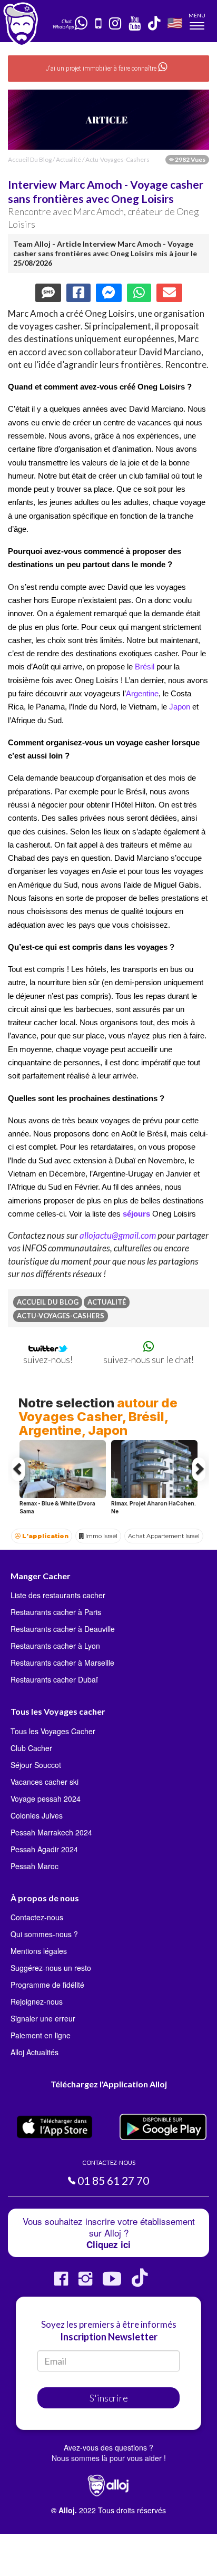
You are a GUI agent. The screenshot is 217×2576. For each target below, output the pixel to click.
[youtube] (135, 24)
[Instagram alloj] (85, 2283)
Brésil (145, 667)
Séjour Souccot (36, 1765)
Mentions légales (39, 1951)
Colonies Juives (37, 1815)
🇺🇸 (175, 22)
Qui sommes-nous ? (44, 1934)
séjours (136, 1214)
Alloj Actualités (34, 2052)
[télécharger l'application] (99, 24)
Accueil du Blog (30, 159)
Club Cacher (31, 1748)
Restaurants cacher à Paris (56, 1612)
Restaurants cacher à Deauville (63, 1629)
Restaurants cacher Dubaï (54, 1679)
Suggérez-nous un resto (51, 1968)
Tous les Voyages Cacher (53, 1731)
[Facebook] (61, 2283)
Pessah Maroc (34, 1866)
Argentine (142, 694)
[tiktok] (155, 24)
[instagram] (116, 24)
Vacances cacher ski (45, 1782)
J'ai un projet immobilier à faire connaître (102, 69)
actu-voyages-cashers (117, 159)
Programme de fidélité (47, 1985)
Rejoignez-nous (37, 2001)
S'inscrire (109, 2398)
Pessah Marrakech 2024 (51, 1832)
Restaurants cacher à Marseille (62, 1663)
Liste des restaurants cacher (58, 1595)
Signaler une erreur (43, 2018)
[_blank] (82, 23)
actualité (68, 159)
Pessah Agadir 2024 (44, 1849)
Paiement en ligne (41, 2035)
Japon (180, 707)
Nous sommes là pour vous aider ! (109, 2458)
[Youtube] (112, 2283)
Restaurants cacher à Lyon (55, 1646)
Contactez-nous (37, 1917)
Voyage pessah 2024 (46, 1799)
